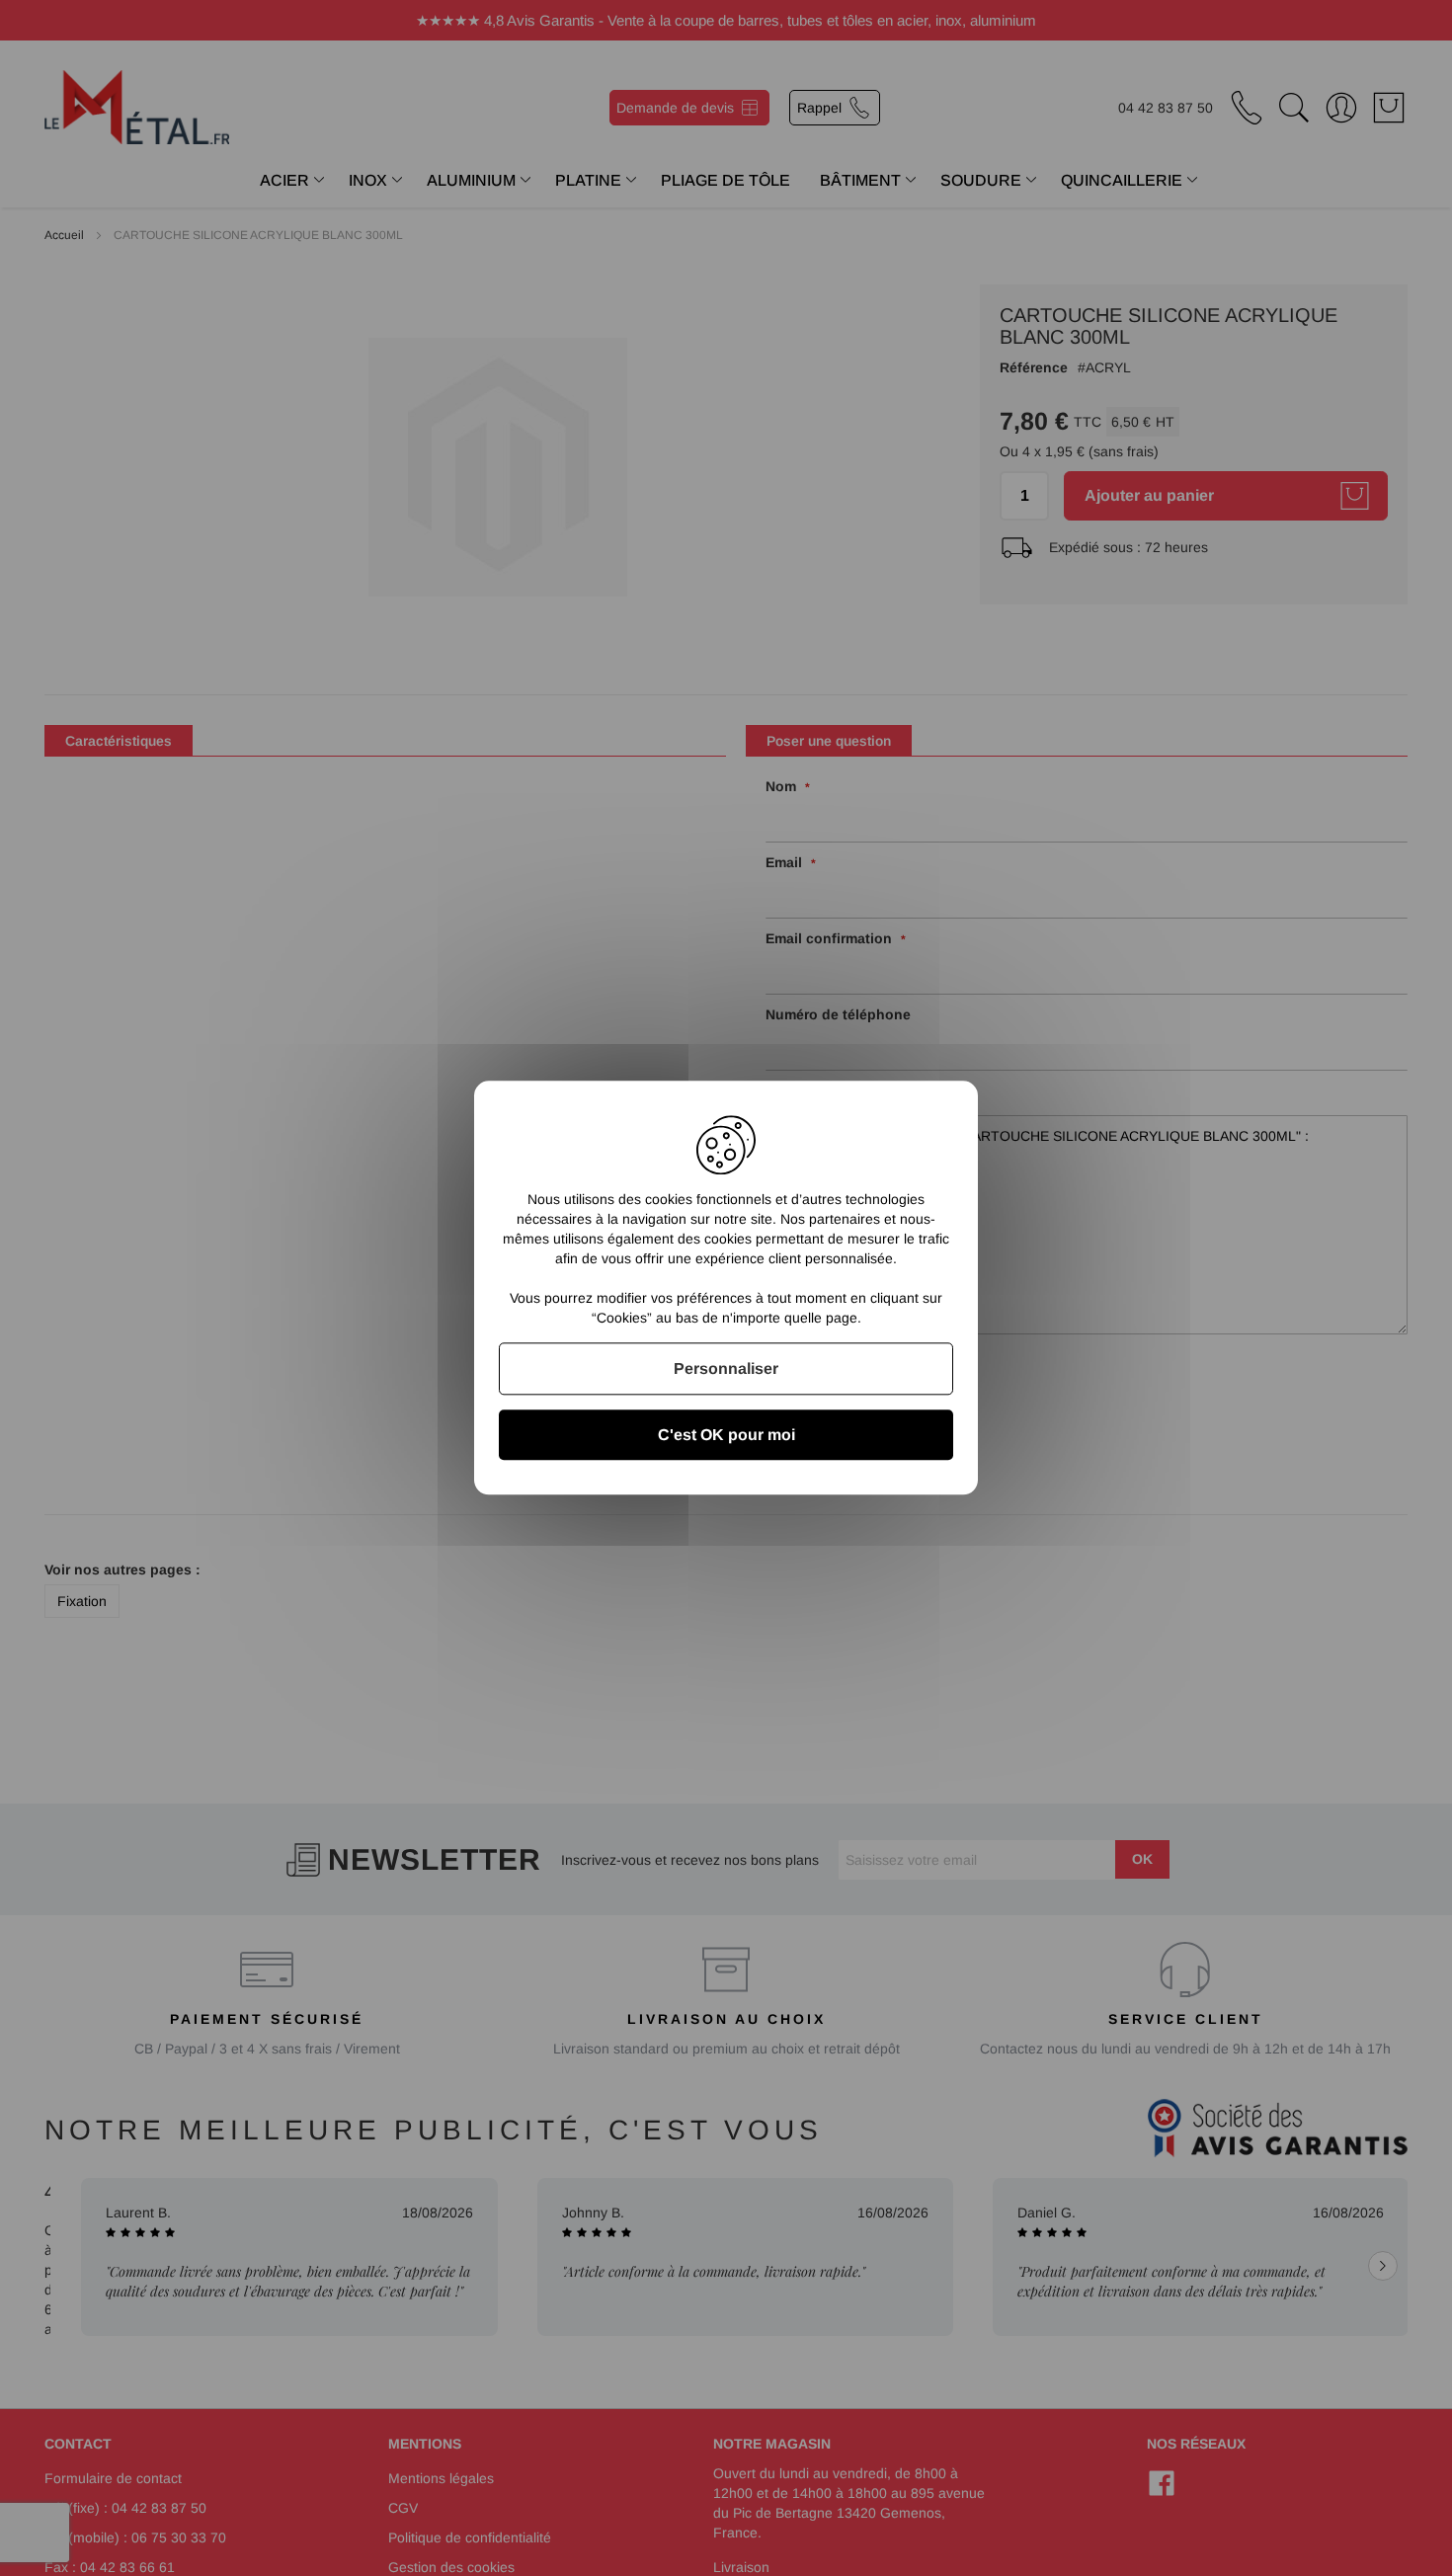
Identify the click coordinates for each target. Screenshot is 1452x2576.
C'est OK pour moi (726, 1436)
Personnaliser (726, 1368)
